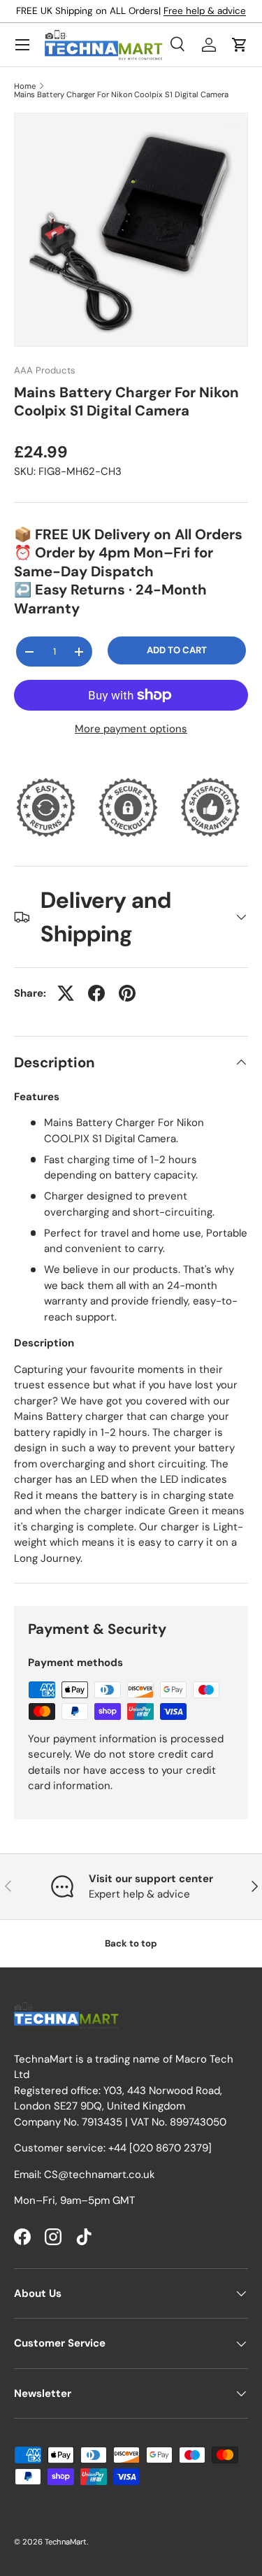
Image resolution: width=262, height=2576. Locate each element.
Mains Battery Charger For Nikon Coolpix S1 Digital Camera (121, 95)
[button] (240, 45)
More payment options (131, 729)
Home (25, 86)
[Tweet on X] (66, 993)
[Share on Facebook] (96, 993)
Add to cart (177, 650)
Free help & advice (205, 11)
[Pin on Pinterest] (127, 993)
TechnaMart (66, 2542)
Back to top (131, 1943)
